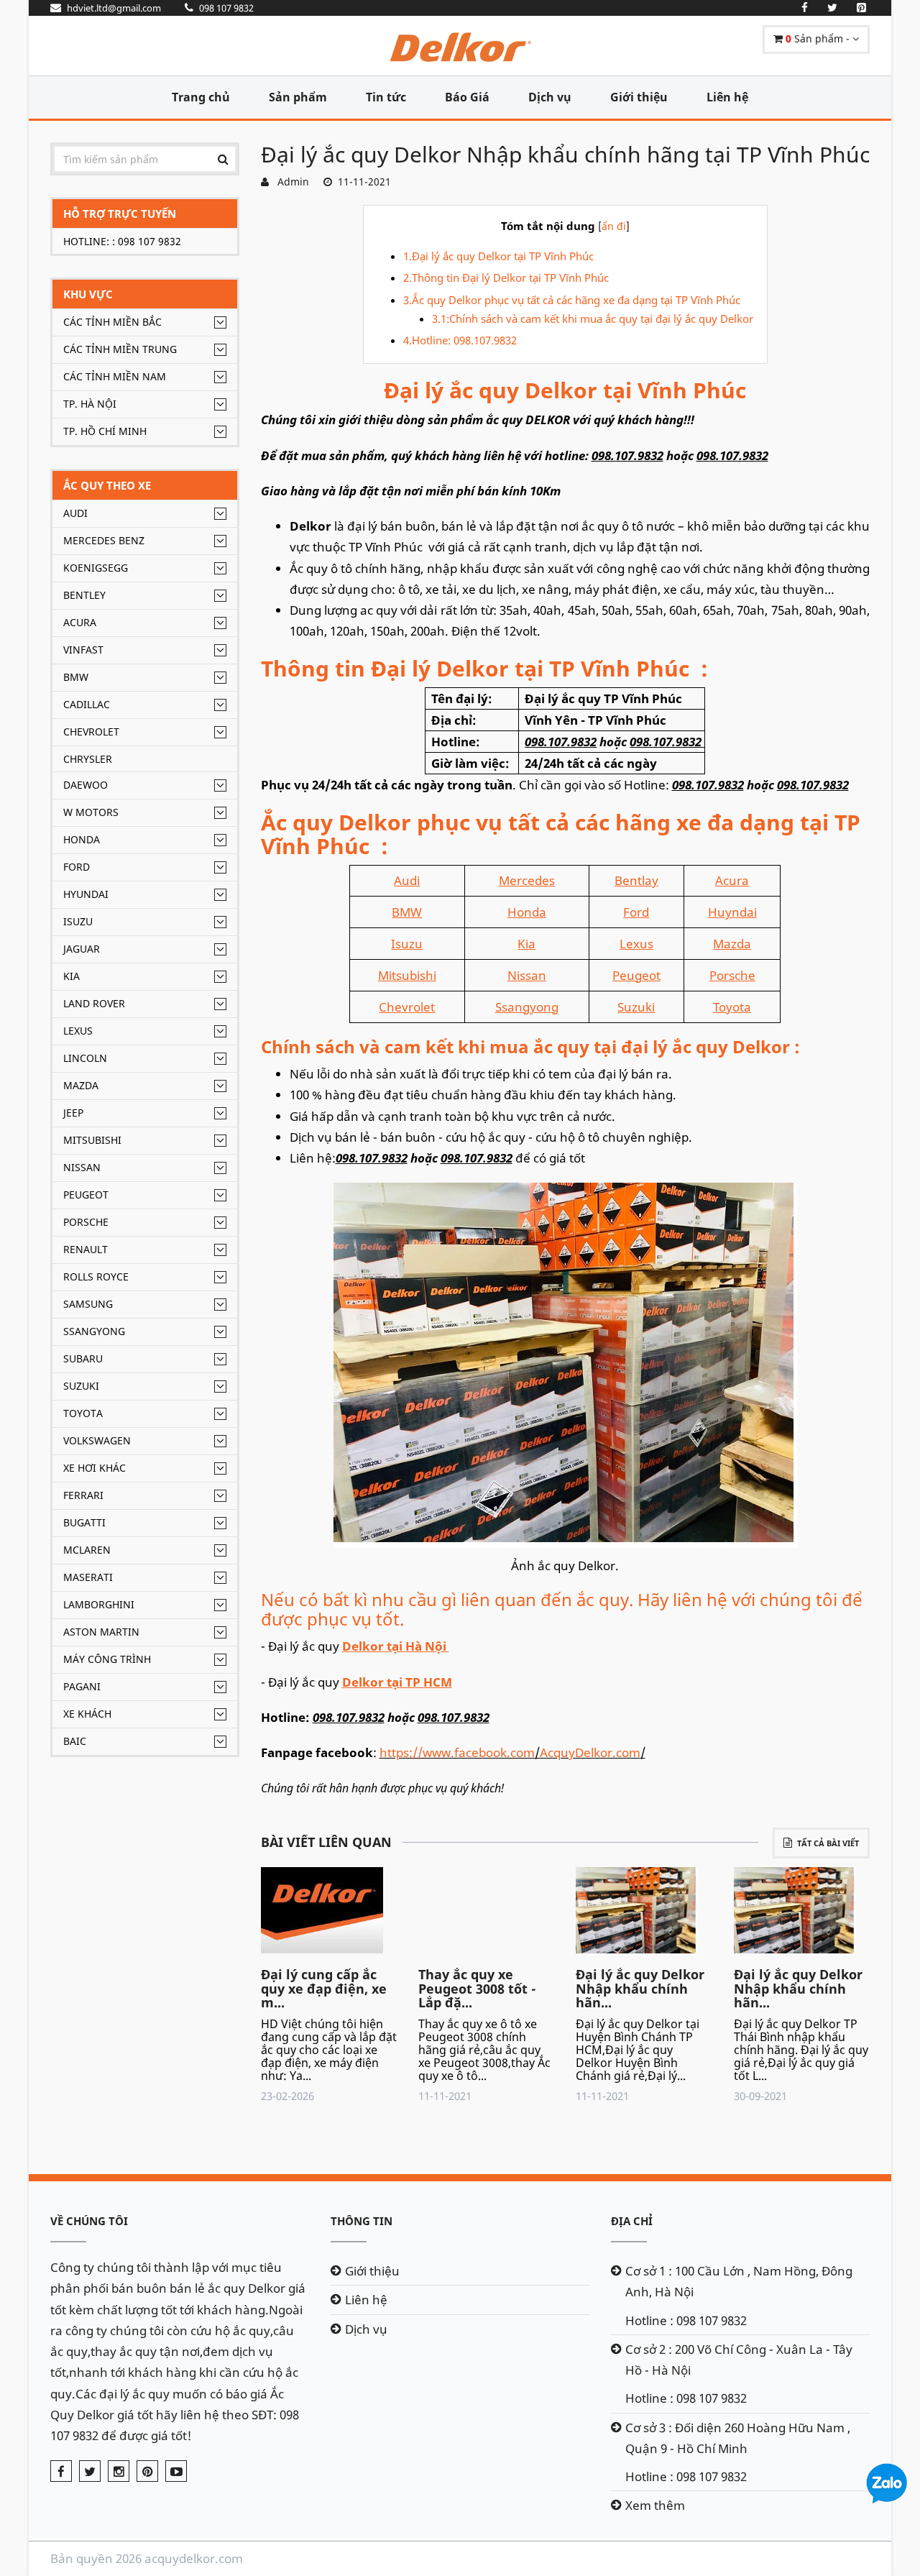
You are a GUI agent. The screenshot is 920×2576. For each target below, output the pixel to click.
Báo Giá (467, 97)
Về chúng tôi (89, 2221)
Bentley (84, 595)
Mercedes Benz (104, 540)
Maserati (88, 1577)
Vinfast (83, 650)
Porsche (86, 1222)
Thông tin (362, 2221)
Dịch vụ (550, 97)
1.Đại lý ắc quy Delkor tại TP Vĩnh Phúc (500, 256)
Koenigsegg (96, 568)
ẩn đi (614, 226)
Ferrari (83, 1495)
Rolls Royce (96, 1276)
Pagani (82, 1686)
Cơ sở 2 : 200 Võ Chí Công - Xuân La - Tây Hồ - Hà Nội (739, 2360)
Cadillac (87, 704)
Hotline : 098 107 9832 (686, 2320)
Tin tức (386, 97)
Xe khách (87, 1714)
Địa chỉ (632, 2221)
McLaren (87, 1550)
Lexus (78, 1031)
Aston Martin (101, 1632)
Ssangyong (94, 1331)
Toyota (83, 1413)
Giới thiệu (639, 97)
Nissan (82, 1167)
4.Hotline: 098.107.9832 (460, 340)
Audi (75, 513)
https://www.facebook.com (457, 1752)
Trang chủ (201, 97)
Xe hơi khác (95, 1468)
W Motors (91, 812)
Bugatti (84, 1522)
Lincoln (85, 1058)
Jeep (73, 1113)
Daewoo (86, 785)
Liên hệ (727, 97)
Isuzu (78, 921)
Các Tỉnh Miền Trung (120, 349)
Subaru (83, 1358)
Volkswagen (97, 1440)
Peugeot (86, 1195)
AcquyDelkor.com (590, 1752)
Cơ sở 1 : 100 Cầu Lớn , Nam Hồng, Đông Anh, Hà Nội (739, 2281)
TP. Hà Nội (90, 404)
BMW (76, 677)
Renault (86, 1249)
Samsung (88, 1304)
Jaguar (82, 949)
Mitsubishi (92, 1140)
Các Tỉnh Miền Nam (115, 376)
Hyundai (86, 894)
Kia (72, 976)
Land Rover (94, 1003)
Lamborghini (99, 1604)
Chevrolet (91, 732)
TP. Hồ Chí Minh (105, 431)
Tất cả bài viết (828, 1843)
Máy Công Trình (107, 1659)
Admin (290, 182)
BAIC (75, 1741)
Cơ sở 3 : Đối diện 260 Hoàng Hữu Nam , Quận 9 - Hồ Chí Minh (738, 2438)
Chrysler (88, 759)
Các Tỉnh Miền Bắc (112, 322)
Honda (82, 839)
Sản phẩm (298, 97)
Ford (77, 867)
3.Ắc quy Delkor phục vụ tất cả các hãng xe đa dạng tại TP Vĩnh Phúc (572, 300)
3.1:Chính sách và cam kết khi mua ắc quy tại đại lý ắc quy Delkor (594, 318)
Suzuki (81, 1386)
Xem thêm (655, 2505)
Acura (80, 622)
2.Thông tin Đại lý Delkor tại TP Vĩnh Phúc (506, 278)
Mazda (81, 1085)
